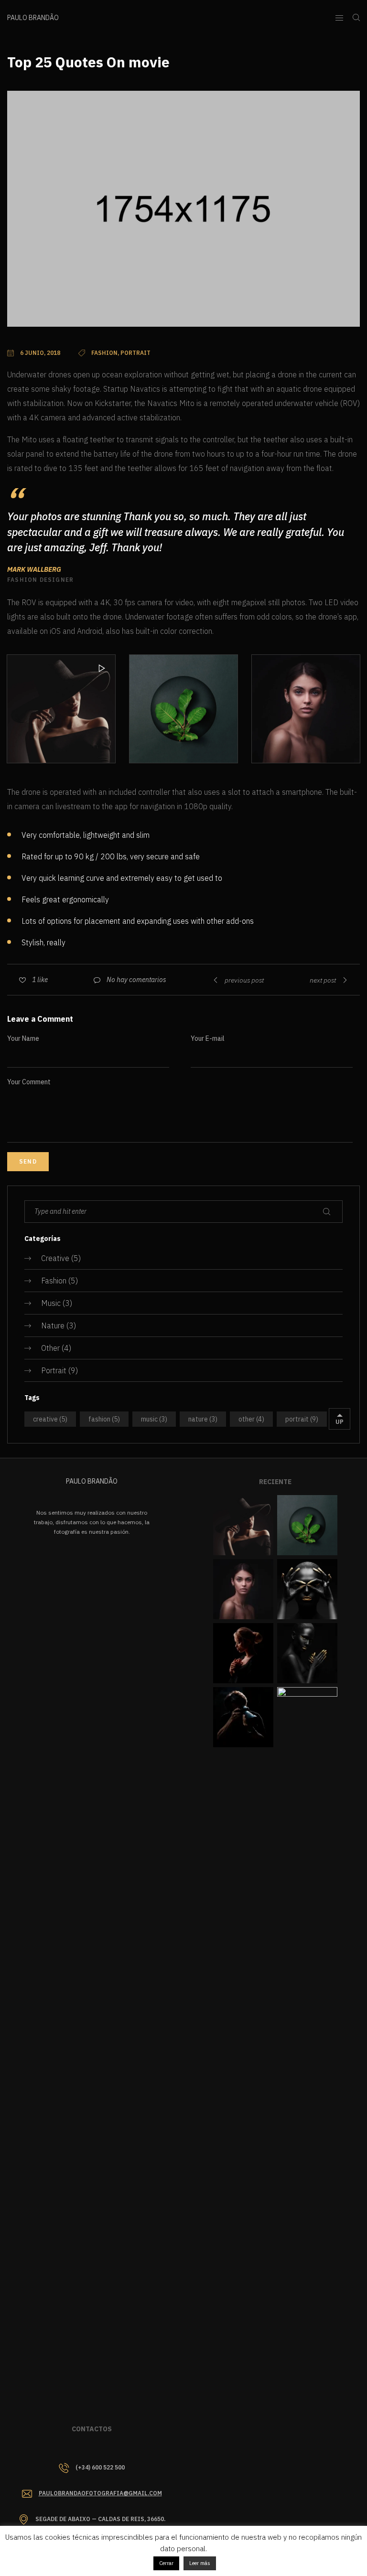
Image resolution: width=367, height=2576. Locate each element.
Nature (53, 1325)
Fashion (54, 1281)
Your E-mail (208, 1038)
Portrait (54, 1370)
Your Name (23, 1038)
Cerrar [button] (166, 2563)
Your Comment (29, 1082)
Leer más (200, 2563)
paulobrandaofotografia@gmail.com (100, 2493)
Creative (55, 1258)
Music (51, 1303)
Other (50, 1348)
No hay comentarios (136, 980)
